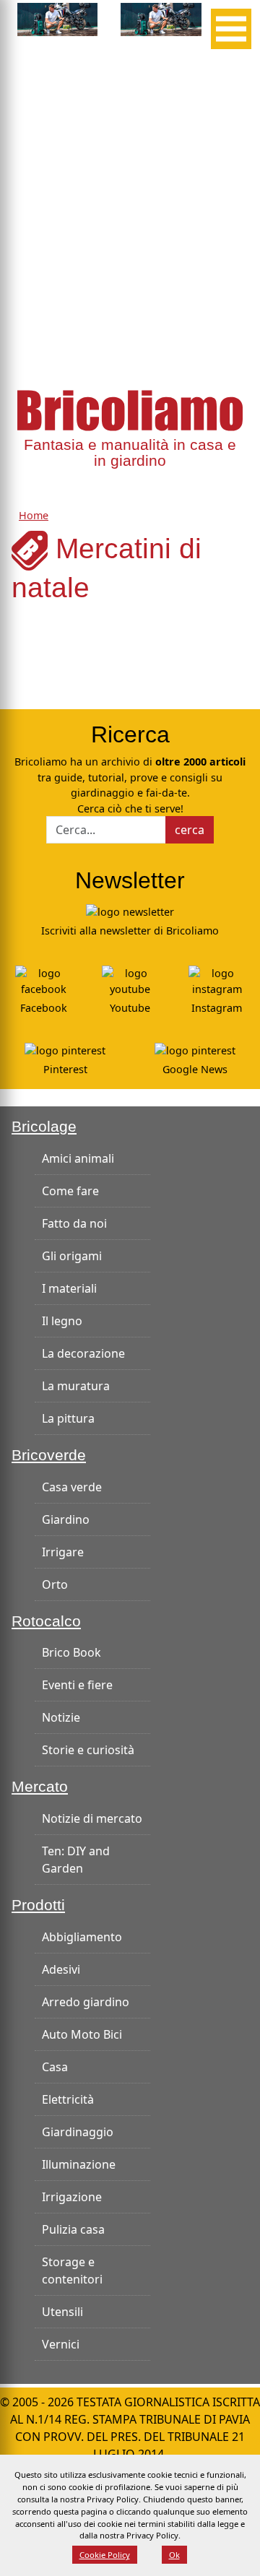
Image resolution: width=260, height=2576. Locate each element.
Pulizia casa (73, 2229)
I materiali (69, 1288)
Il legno (62, 1321)
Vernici (61, 2344)
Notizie (61, 1717)
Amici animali (78, 1158)
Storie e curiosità (88, 1750)
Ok (174, 2555)
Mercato (40, 1787)
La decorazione (83, 1353)
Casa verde (72, 1487)
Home (34, 515)
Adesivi (61, 1969)
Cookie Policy (105, 2555)
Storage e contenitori (72, 2271)
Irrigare (63, 1552)
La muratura (76, 1386)
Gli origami (72, 1256)
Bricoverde (49, 1455)
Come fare (70, 1191)
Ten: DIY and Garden (76, 1860)
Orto (55, 1584)
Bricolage (44, 1127)
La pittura (68, 1418)
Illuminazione (79, 2164)
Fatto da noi (74, 1223)
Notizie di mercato (92, 1818)
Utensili (62, 2312)
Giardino (66, 1519)
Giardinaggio (78, 2132)
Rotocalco (46, 1621)
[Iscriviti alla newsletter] (130, 910)
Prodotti (38, 1905)
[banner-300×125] (57, 18)
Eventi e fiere (77, 1685)
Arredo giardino (86, 2002)
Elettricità (68, 2099)
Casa (55, 2067)
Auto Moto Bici (82, 2034)
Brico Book (71, 1652)
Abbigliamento (82, 1937)
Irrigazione (72, 2197)
